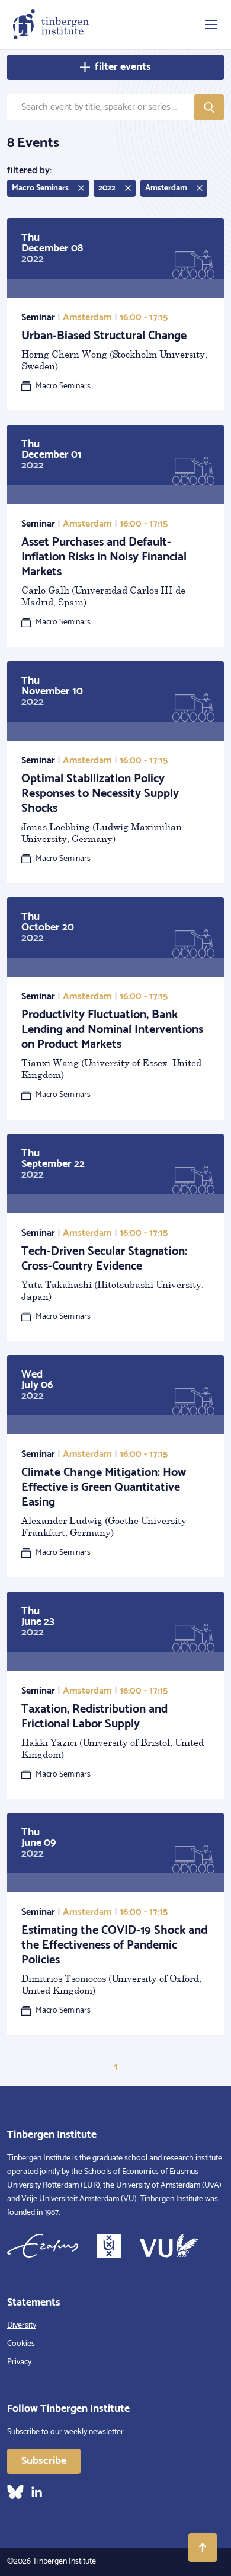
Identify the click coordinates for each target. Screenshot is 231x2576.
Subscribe (44, 2461)
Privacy (19, 2362)
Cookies (21, 2344)
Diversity (22, 2325)
